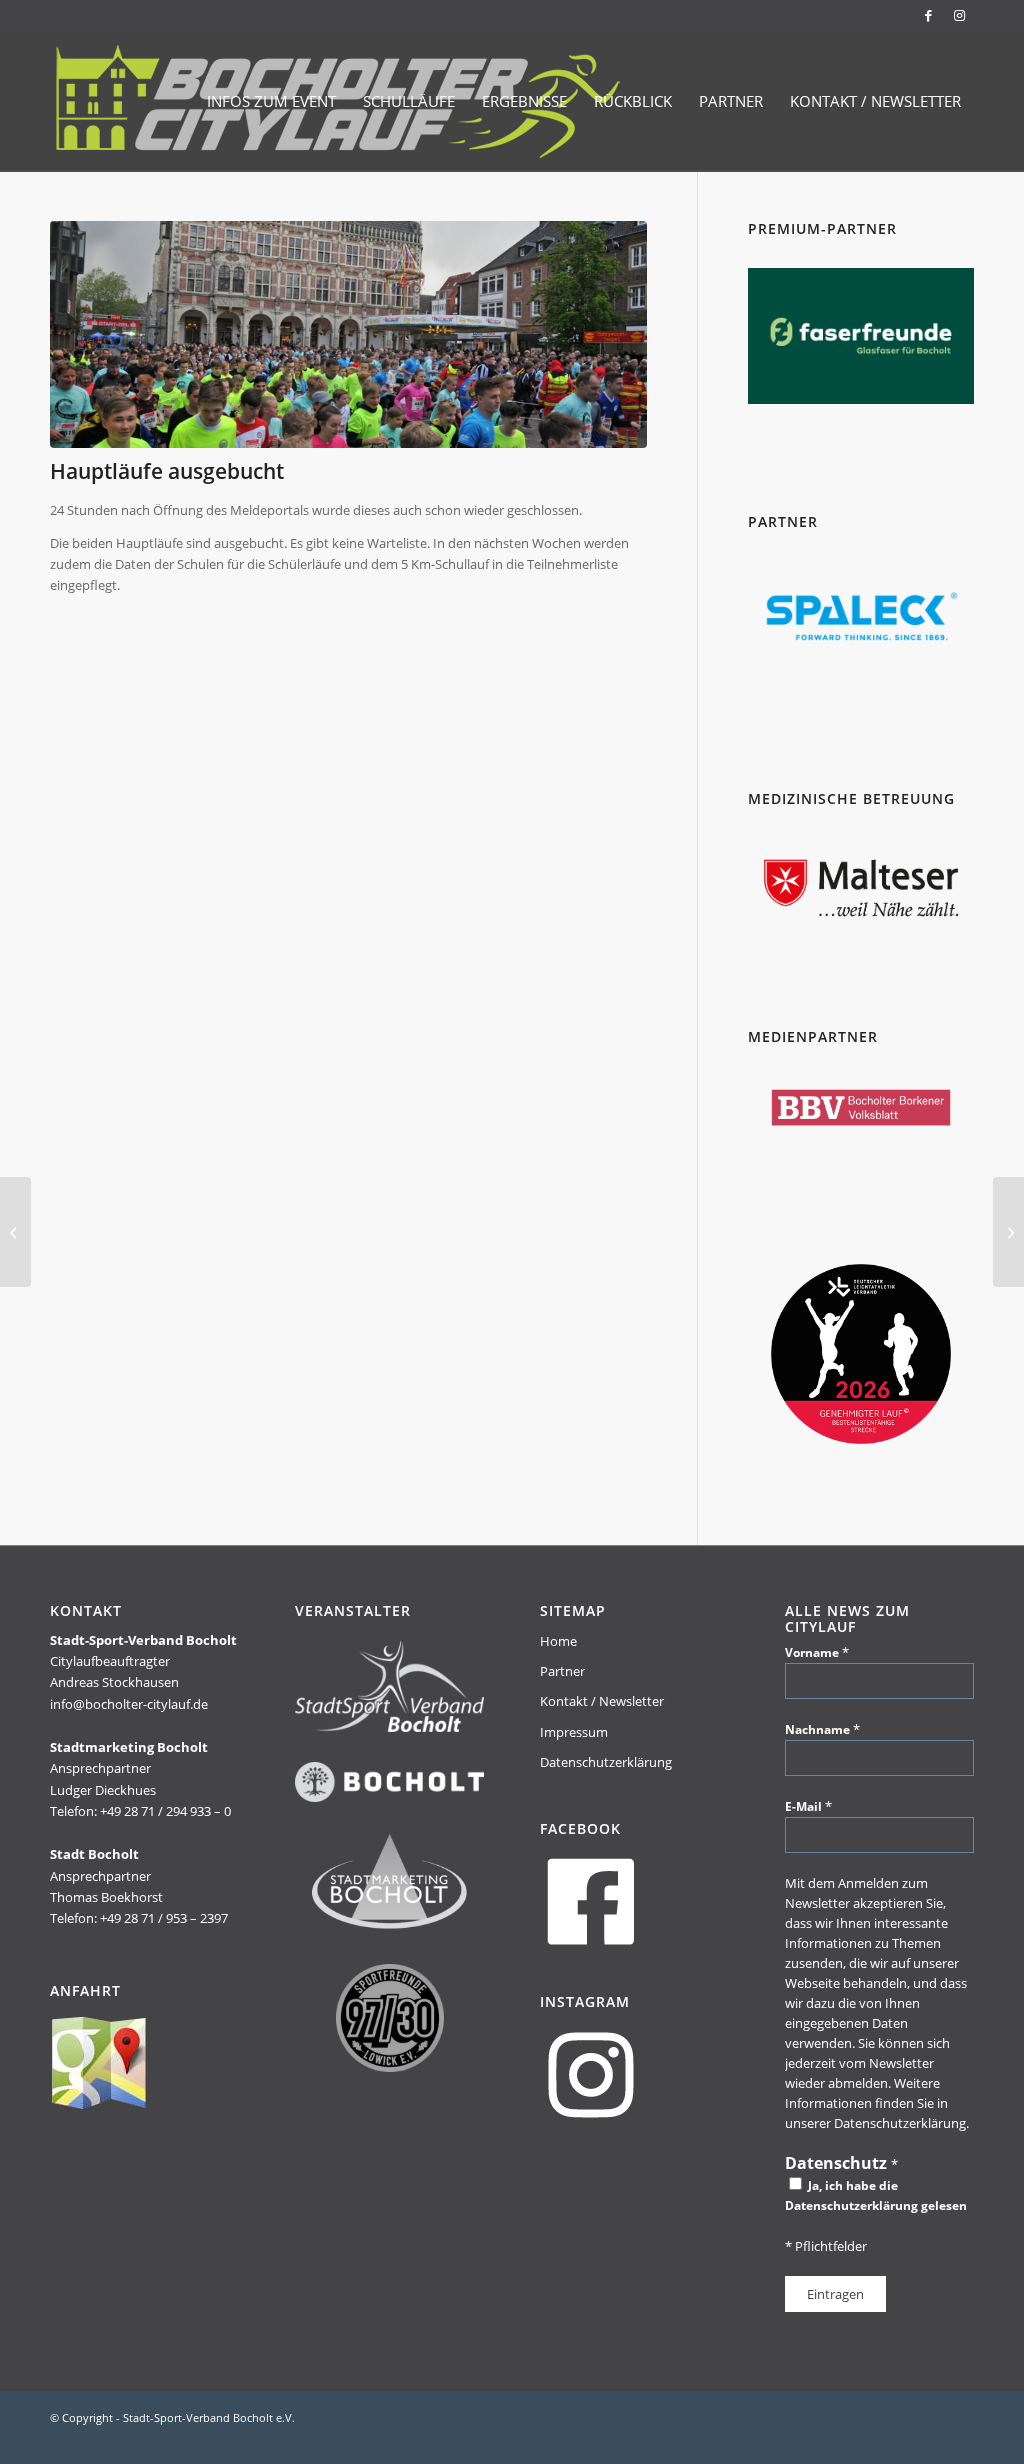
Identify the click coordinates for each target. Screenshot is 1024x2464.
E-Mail (808, 1806)
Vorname (817, 1652)
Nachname (822, 1729)
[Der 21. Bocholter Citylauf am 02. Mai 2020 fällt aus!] (1008, 1232)
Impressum (574, 1732)
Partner (562, 1671)
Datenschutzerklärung (606, 1762)
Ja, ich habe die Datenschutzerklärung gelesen (876, 2195)
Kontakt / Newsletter (602, 1701)
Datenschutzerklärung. (901, 2123)
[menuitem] (271, 101)
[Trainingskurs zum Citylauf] (15, 1232)
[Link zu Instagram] (959, 15)
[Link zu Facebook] (928, 15)
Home (558, 1641)
